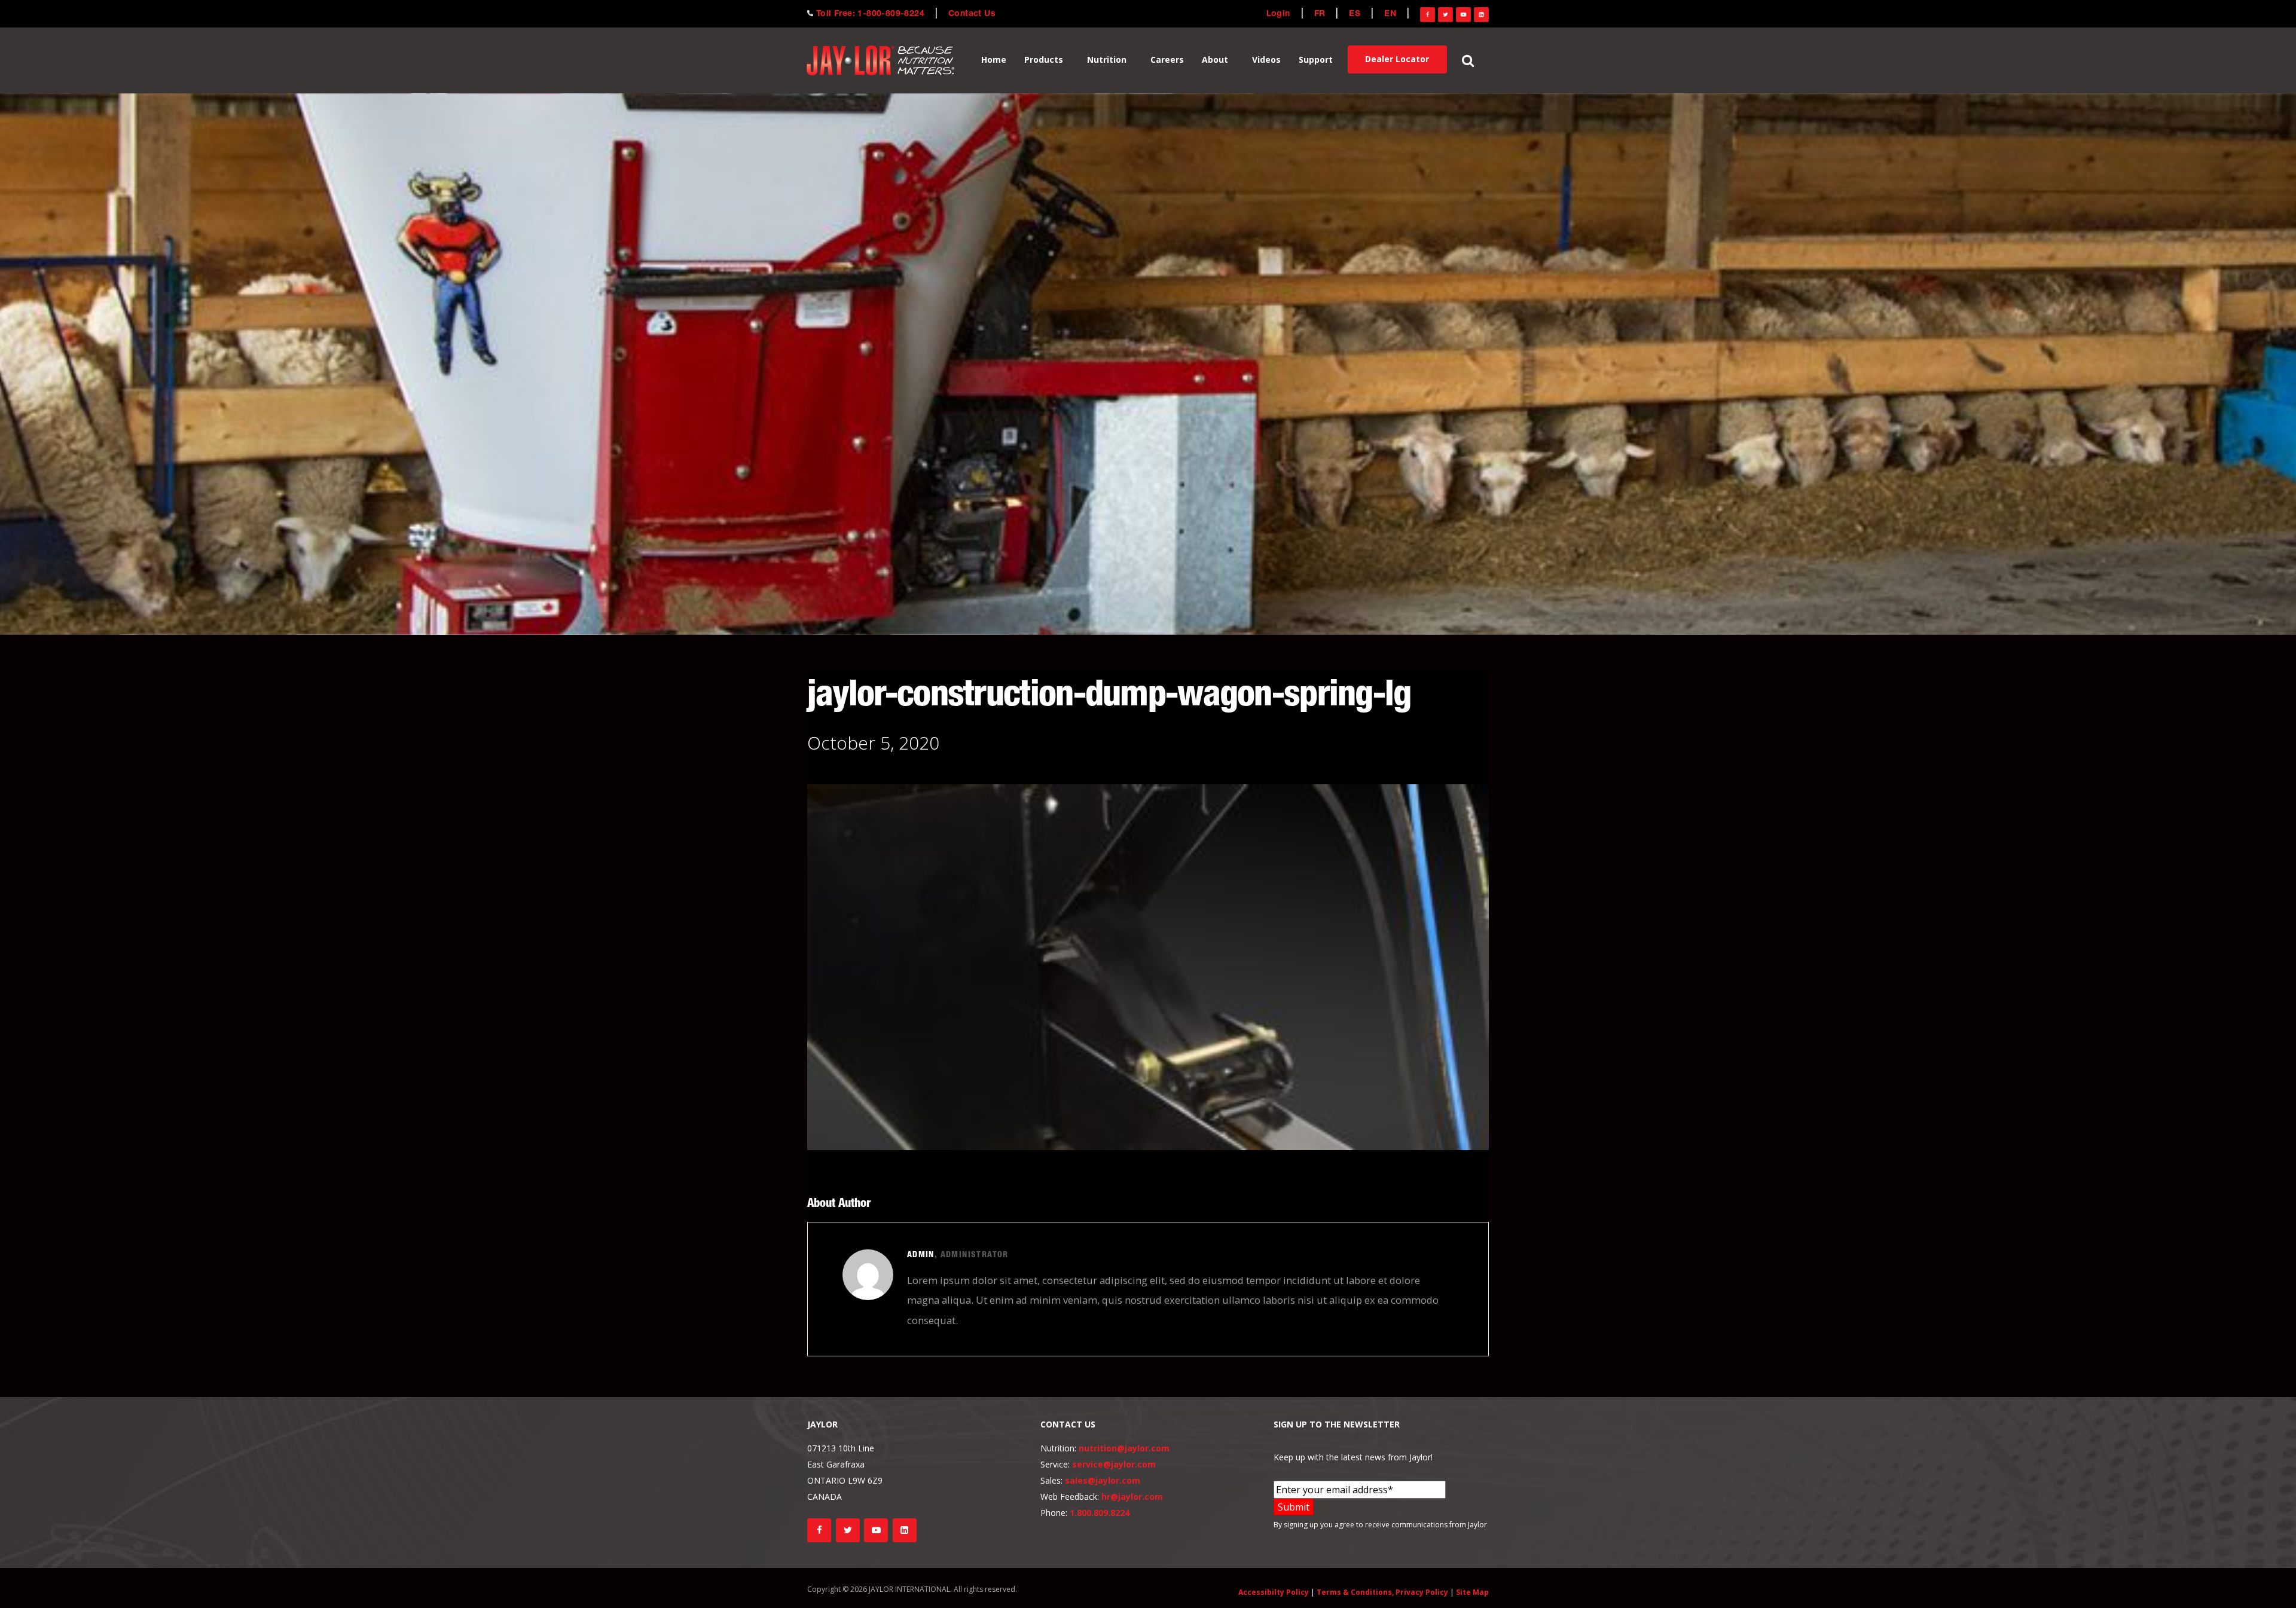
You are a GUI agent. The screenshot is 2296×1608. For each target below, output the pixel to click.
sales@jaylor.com (1103, 1480)
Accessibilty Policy (1274, 1592)
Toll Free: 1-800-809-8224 (870, 14)
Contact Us (972, 14)
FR (1320, 14)
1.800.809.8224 (1100, 1513)
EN (1390, 14)
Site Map (1472, 1592)
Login (1278, 14)
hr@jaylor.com (1132, 1497)
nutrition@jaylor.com (1124, 1448)
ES (1355, 14)
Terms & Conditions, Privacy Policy (1382, 1592)
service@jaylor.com (1114, 1464)
